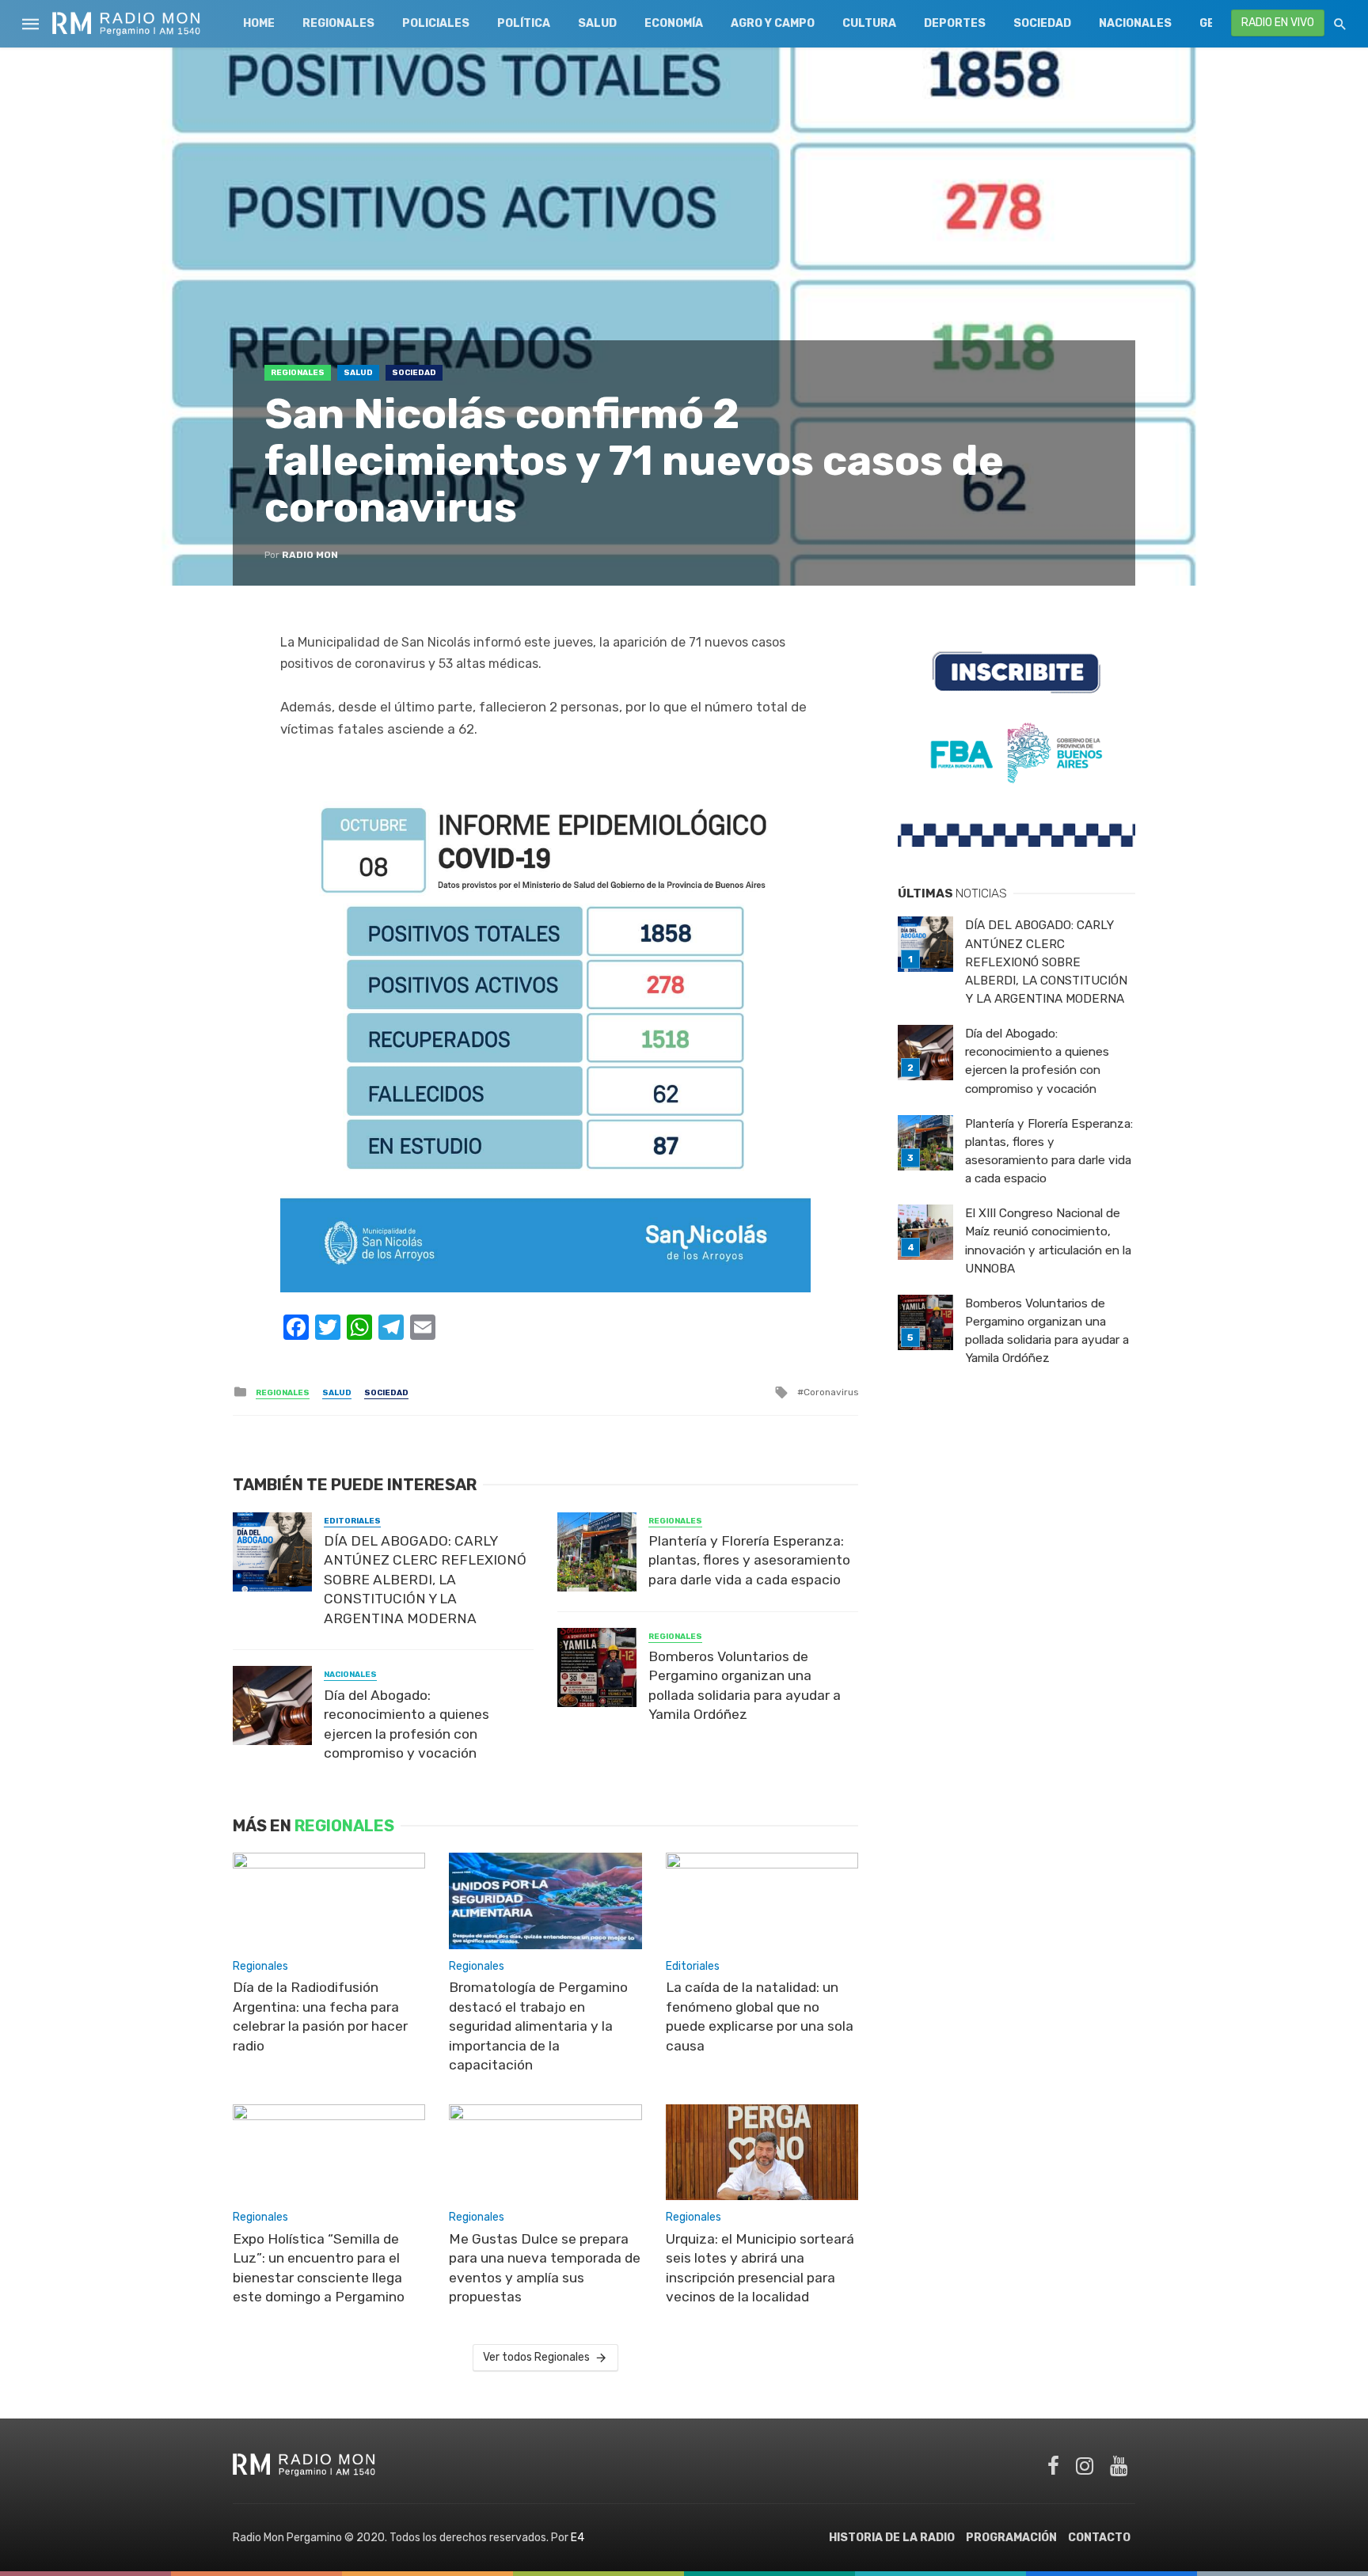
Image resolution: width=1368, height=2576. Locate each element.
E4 (578, 2538)
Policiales (436, 23)
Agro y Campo (773, 23)
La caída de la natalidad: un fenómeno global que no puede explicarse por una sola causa (760, 2016)
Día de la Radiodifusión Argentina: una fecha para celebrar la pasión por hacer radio (320, 2016)
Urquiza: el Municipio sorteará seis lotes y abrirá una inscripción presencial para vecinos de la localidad (760, 2268)
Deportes (955, 23)
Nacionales (1135, 23)
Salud (597, 23)
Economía (674, 23)
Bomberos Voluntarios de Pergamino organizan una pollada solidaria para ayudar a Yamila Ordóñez (745, 1686)
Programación (1011, 2538)
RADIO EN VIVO (1278, 23)
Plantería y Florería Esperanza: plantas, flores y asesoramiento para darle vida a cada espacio (749, 1560)
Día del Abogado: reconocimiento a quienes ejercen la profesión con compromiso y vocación (407, 1724)
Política (524, 23)
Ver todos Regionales (536, 2357)
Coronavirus (831, 1392)
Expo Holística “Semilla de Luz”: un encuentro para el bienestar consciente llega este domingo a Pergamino (319, 2268)
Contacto (1099, 2538)
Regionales (338, 23)
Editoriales (352, 1521)
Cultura (869, 23)
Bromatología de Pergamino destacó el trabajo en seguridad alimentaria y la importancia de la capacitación (538, 2026)
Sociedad (1042, 23)
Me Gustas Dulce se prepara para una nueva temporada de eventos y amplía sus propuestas (545, 2268)
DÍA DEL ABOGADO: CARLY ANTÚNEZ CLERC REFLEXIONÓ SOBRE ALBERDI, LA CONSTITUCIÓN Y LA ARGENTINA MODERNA (425, 1580)
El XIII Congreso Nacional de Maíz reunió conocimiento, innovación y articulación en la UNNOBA (1048, 1241)
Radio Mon (310, 555)
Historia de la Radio (892, 2538)
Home (259, 23)
